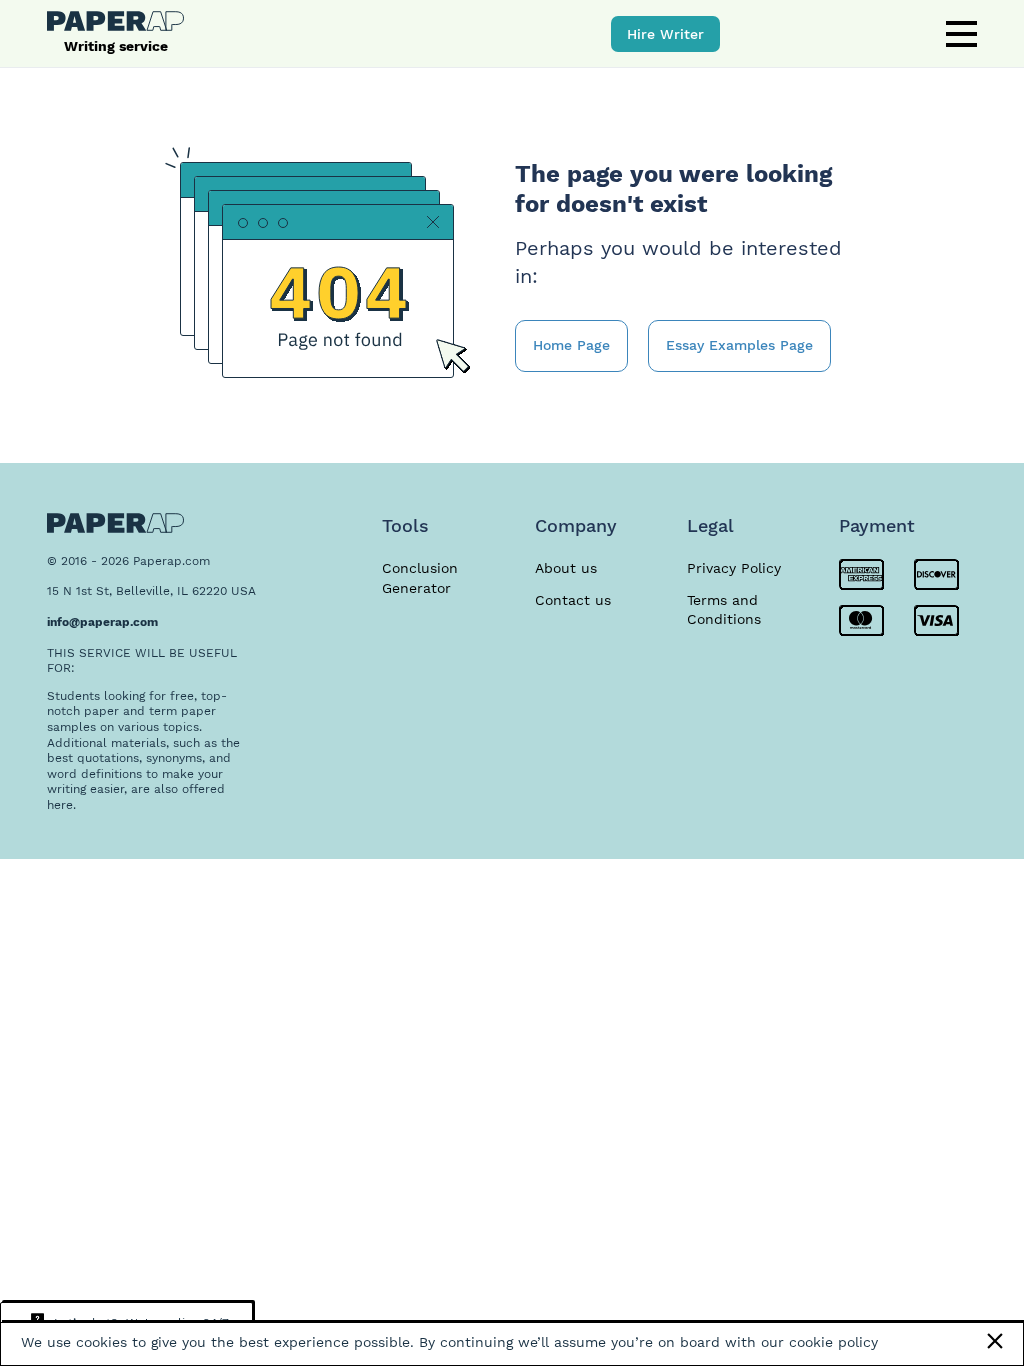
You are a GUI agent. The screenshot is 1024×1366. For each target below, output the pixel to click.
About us (566, 568)
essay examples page (739, 345)
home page (571, 345)
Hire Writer (665, 34)
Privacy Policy (734, 568)
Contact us (573, 600)
